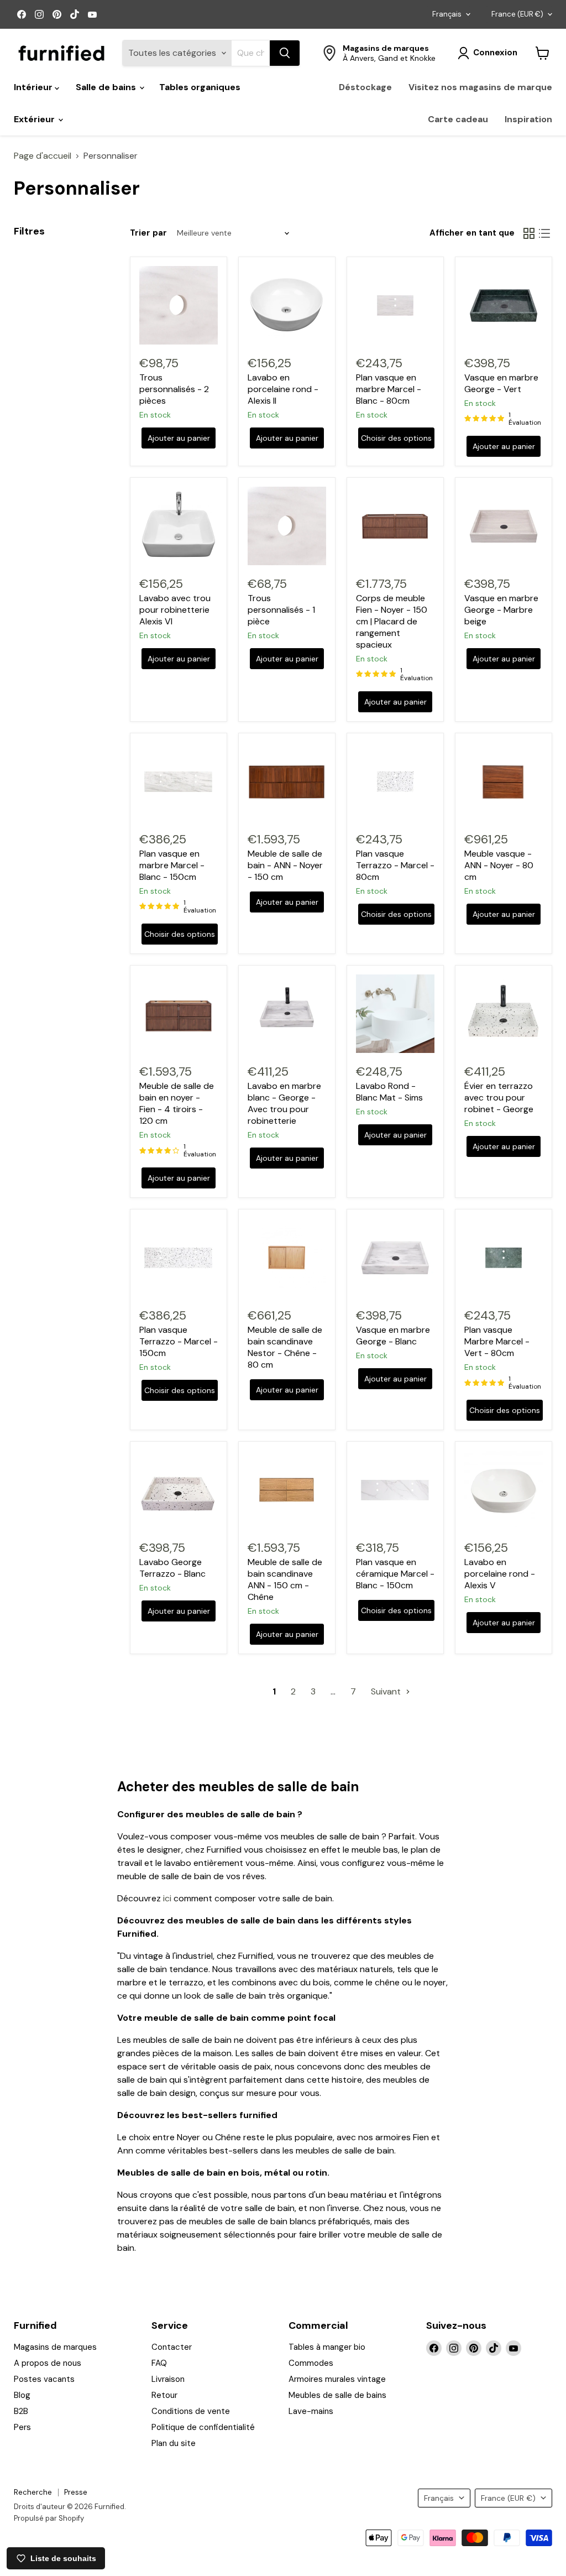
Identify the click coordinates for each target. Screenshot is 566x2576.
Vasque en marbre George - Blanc (393, 1336)
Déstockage (365, 87)
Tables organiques (200, 87)
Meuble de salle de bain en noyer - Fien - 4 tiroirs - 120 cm (177, 1103)
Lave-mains (311, 2411)
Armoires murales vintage (337, 2379)
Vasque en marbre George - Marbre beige (501, 610)
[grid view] (529, 233)
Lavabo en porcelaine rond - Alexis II (283, 389)
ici (167, 1898)
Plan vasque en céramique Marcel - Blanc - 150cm (395, 1574)
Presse (76, 2492)
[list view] (544, 233)
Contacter (172, 2347)
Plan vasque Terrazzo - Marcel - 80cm (395, 865)
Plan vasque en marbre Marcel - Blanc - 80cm (389, 389)
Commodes (311, 2363)
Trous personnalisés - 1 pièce (281, 610)
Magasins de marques (55, 2347)
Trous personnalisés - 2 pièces (174, 389)
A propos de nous (48, 2363)
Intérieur (34, 87)
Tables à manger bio (327, 2347)
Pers (22, 2427)
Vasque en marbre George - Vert (501, 383)
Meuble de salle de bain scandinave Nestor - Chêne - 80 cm (285, 1347)
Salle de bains (107, 87)
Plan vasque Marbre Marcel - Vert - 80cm (497, 1341)
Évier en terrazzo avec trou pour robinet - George (499, 1097)
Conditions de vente (191, 2411)
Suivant (387, 1691)
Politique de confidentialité (203, 2427)
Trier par (148, 233)
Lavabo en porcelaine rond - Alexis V (500, 1574)
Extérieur (35, 119)
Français (447, 14)
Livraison (168, 2379)
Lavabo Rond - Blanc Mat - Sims (389, 1092)
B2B (21, 2411)
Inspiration (528, 119)
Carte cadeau (458, 119)
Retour (164, 2395)
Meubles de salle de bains (337, 2395)
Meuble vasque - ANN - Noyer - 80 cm (499, 865)
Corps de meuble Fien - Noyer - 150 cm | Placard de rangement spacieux (392, 621)
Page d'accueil (43, 156)
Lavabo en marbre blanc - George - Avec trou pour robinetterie (284, 1103)
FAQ (159, 2363)
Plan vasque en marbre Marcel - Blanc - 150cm (172, 865)
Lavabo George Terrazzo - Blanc (172, 1568)
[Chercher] (285, 53)
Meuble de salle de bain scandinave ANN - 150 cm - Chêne (285, 1579)
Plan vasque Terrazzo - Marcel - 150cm (179, 1341)
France (517, 14)
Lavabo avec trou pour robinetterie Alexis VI (175, 610)
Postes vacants (44, 2379)
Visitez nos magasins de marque (480, 87)
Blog (22, 2395)
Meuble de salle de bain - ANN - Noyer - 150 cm (285, 865)
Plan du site (174, 2443)
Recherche (33, 2492)
